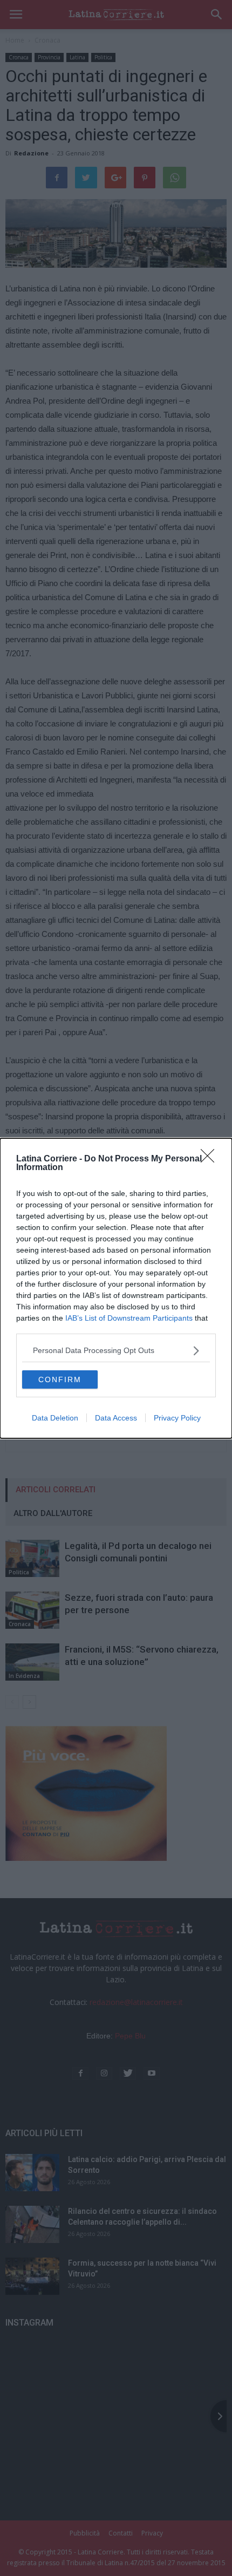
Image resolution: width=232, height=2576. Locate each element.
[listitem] (116, 1351)
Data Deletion (55, 1418)
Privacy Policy (177, 1418)
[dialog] (116, 1288)
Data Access (116, 1418)
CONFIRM (60, 1379)
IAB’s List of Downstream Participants (129, 1318)
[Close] (211, 1159)
